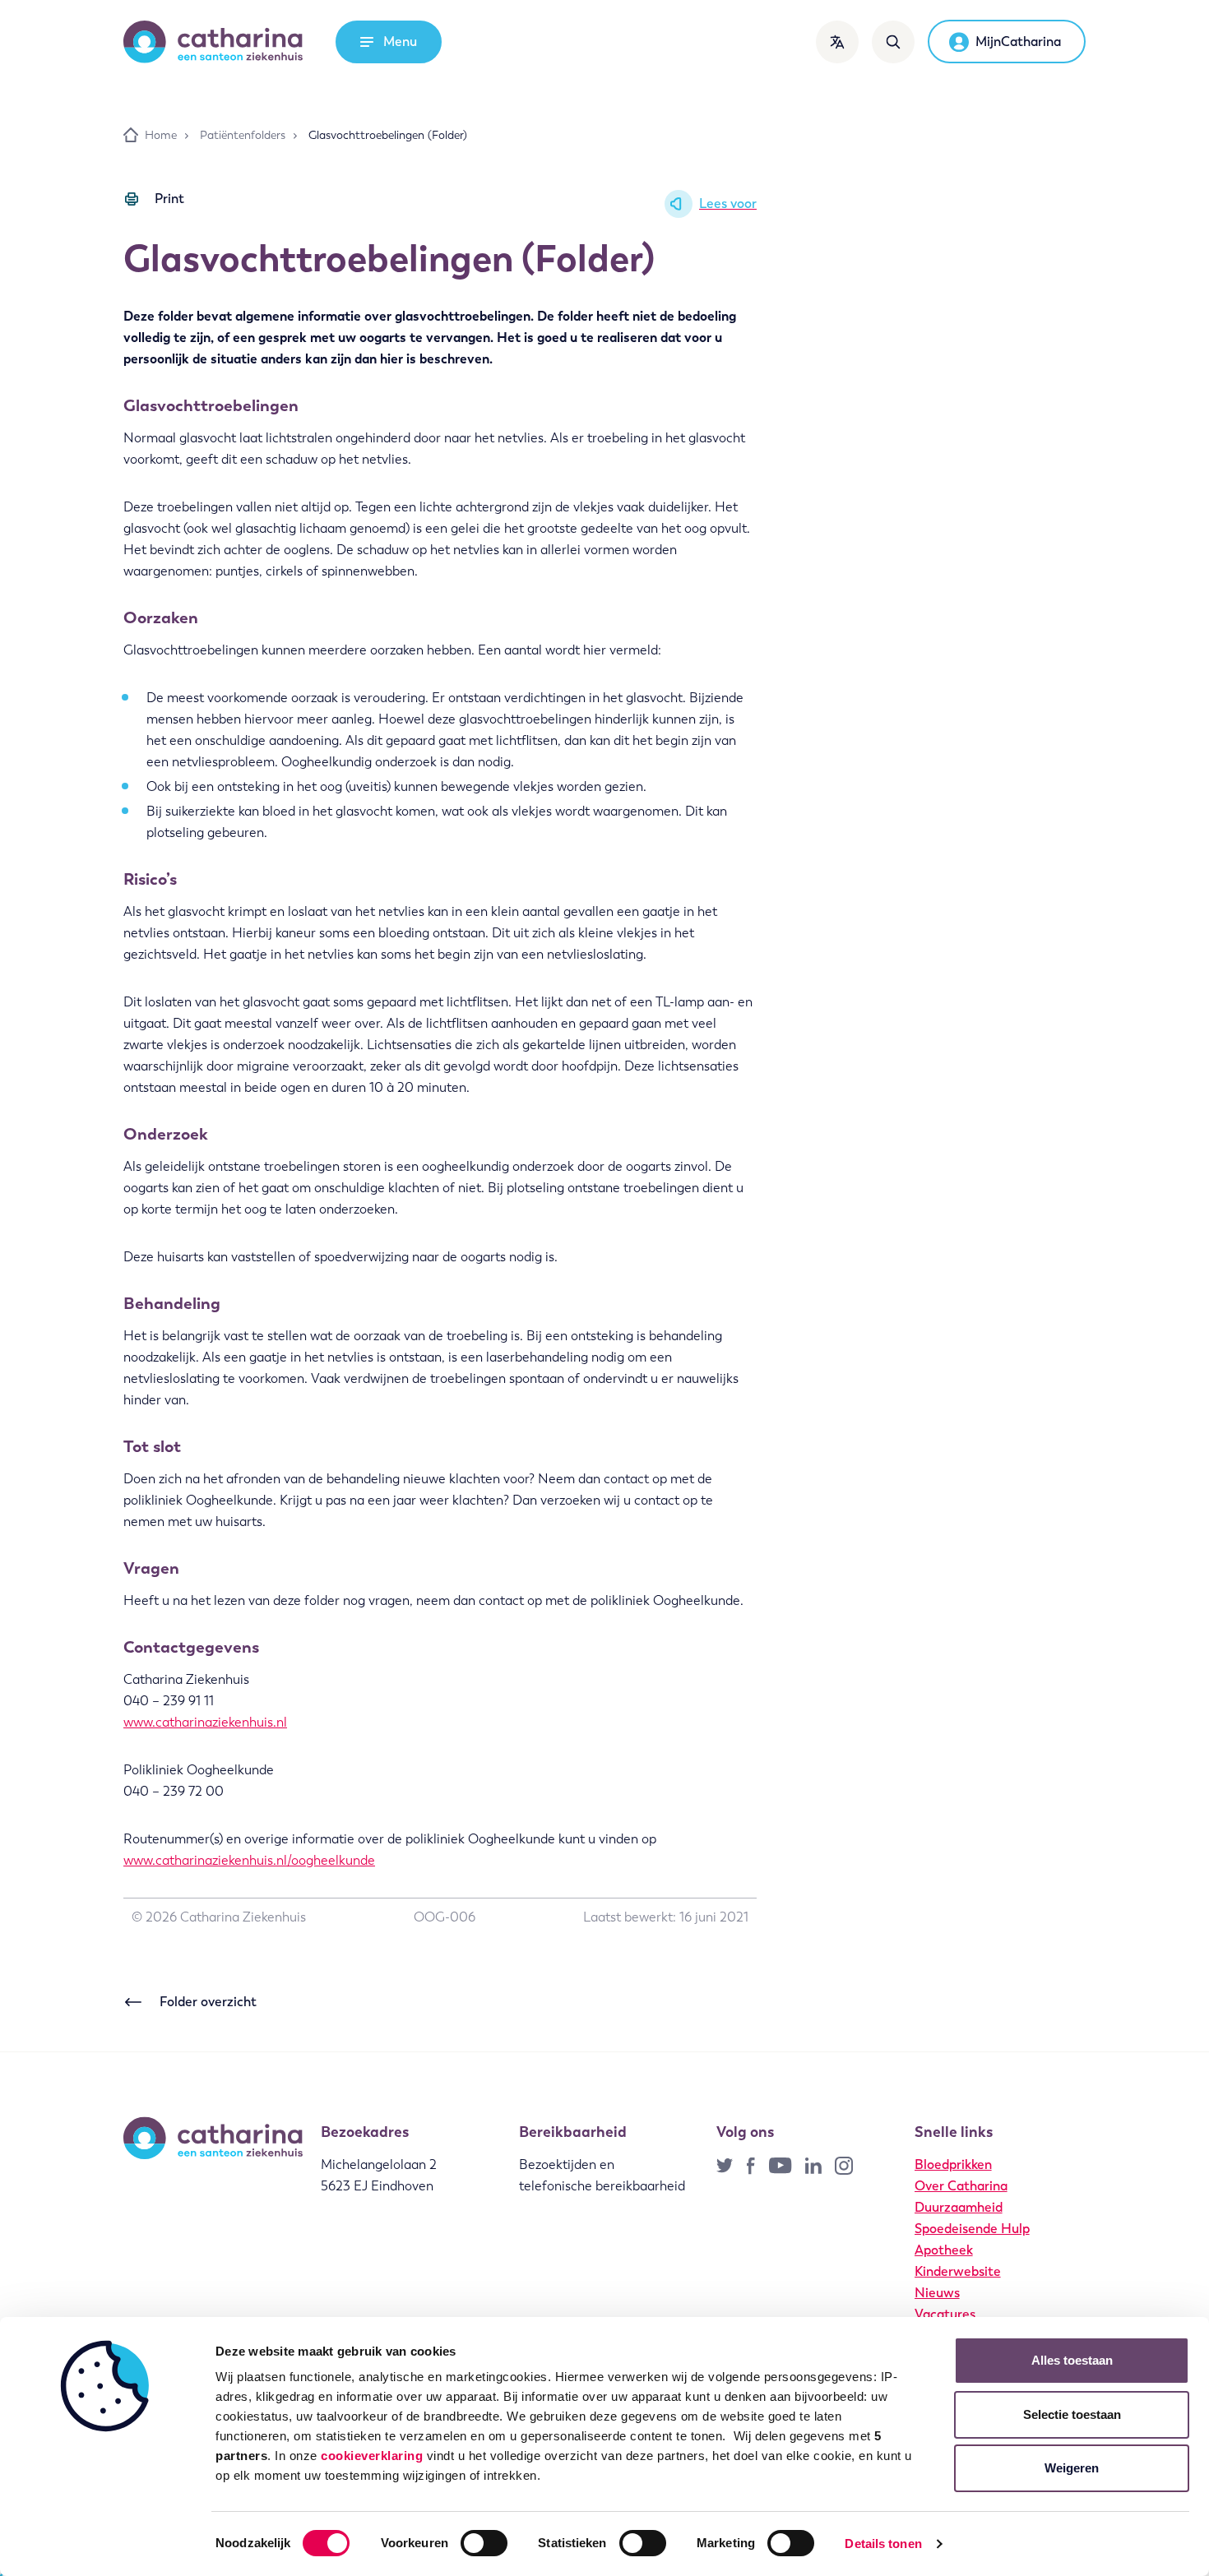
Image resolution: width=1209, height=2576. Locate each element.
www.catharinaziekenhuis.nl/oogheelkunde (249, 1860)
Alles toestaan (1072, 2360)
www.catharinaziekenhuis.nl (205, 1722)
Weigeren (1072, 2468)
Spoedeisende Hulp (972, 2229)
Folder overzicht (208, 2002)
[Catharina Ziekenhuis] (213, 42)
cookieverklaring (372, 2456)
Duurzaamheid (959, 2207)
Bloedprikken (953, 2164)
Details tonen (883, 2544)
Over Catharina (961, 2186)
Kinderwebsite (958, 2271)
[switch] (484, 2543)
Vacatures (945, 2314)
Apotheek (944, 2250)
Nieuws (937, 2293)
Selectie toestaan (1072, 2414)
